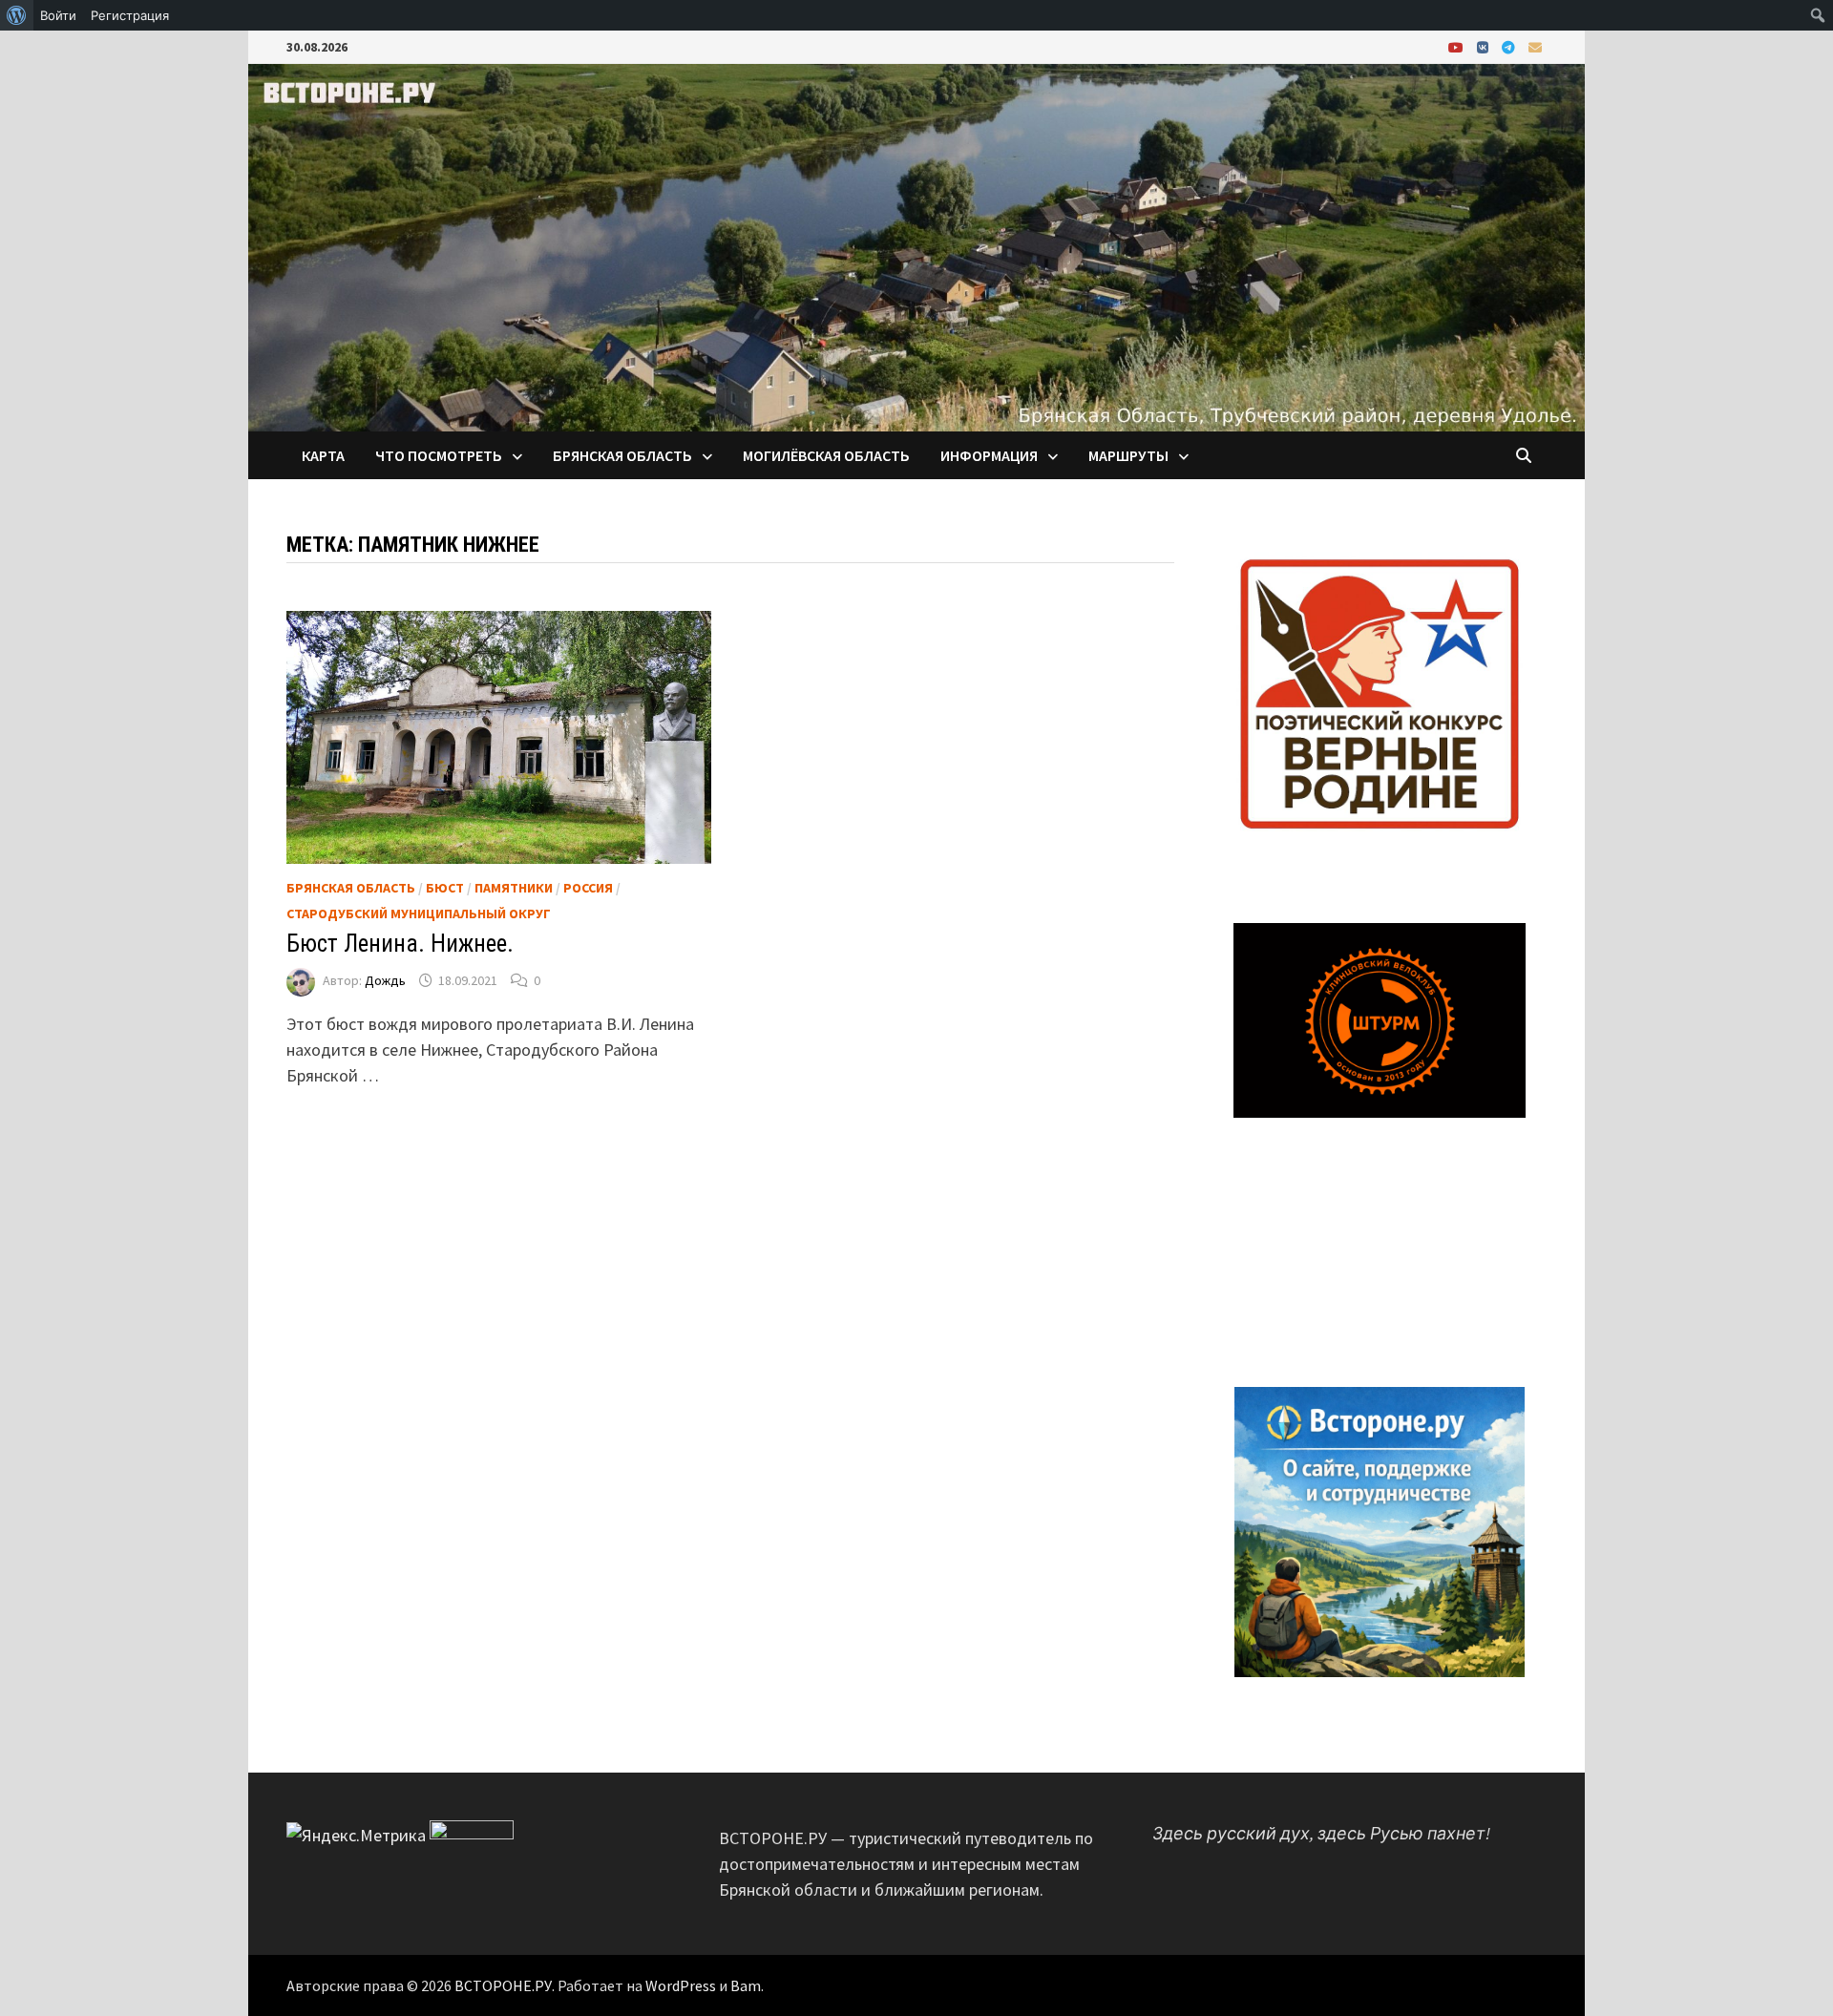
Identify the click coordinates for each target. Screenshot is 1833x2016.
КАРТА (323, 455)
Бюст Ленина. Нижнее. (400, 944)
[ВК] (1485, 46)
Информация (989, 455)
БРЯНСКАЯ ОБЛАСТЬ (622, 455)
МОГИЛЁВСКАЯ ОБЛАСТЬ (826, 455)
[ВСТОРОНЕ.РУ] (916, 246)
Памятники (514, 888)
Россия (588, 888)
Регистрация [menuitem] (130, 15)
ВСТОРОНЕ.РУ (503, 1985)
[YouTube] (1458, 46)
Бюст (445, 888)
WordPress (681, 1985)
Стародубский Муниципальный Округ (419, 913)
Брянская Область (351, 888)
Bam (746, 1985)
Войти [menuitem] (58, 15)
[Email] (1535, 46)
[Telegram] (1510, 46)
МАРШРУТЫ (1128, 455)
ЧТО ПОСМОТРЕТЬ (439, 455)
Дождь (385, 980)
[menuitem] (17, 15)
